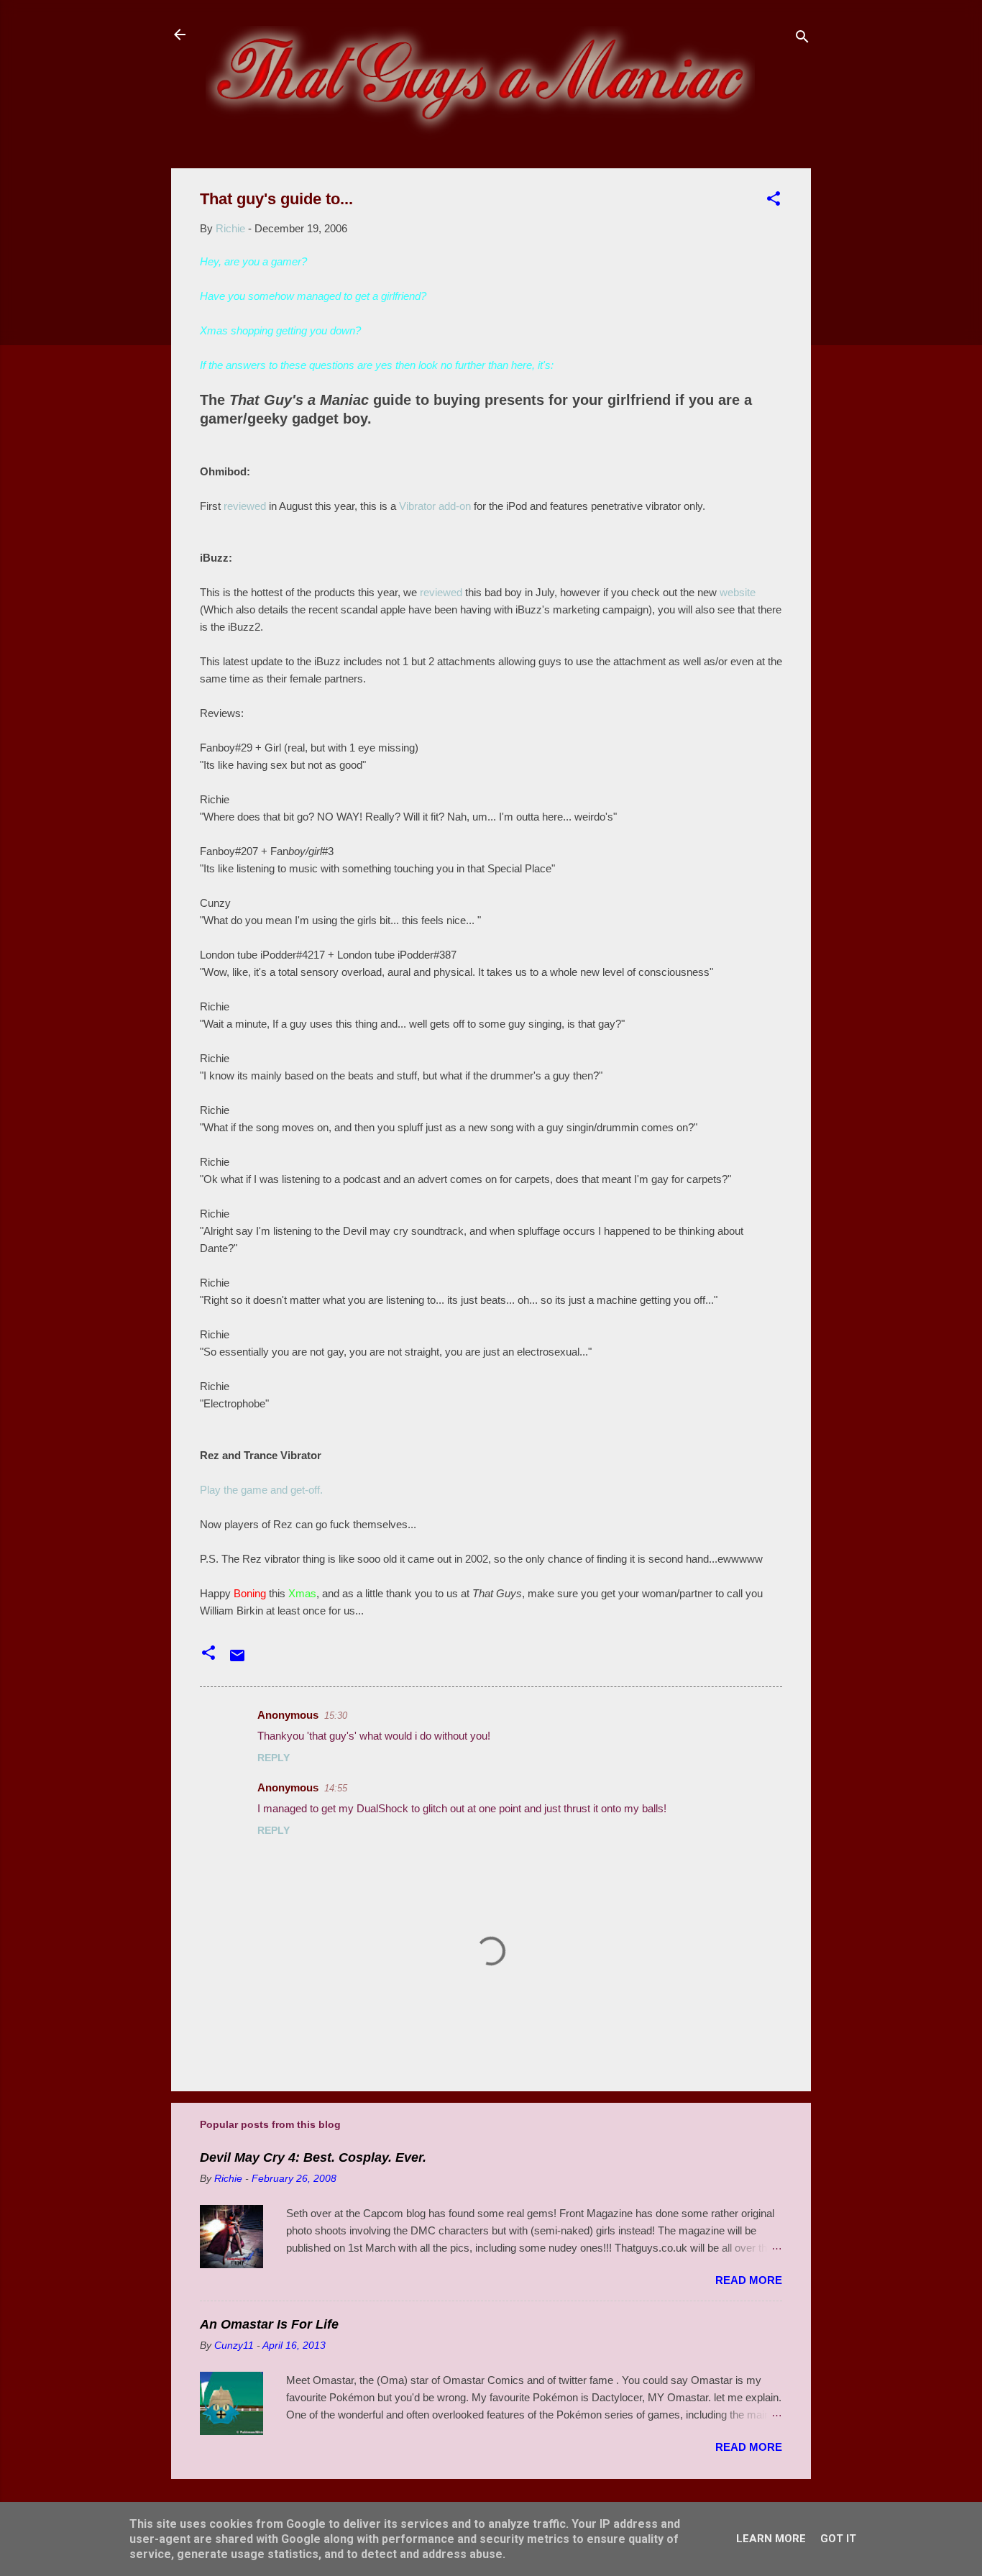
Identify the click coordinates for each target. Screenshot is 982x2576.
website (738, 592)
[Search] (802, 39)
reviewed (245, 506)
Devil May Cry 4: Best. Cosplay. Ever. (313, 2157)
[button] (774, 201)
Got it (838, 2539)
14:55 (336, 1788)
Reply (274, 1758)
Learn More (771, 2539)
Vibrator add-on (435, 506)
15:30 (336, 1716)
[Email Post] (237, 1660)
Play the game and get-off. (261, 1490)
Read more (749, 2280)
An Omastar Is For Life (269, 2324)
